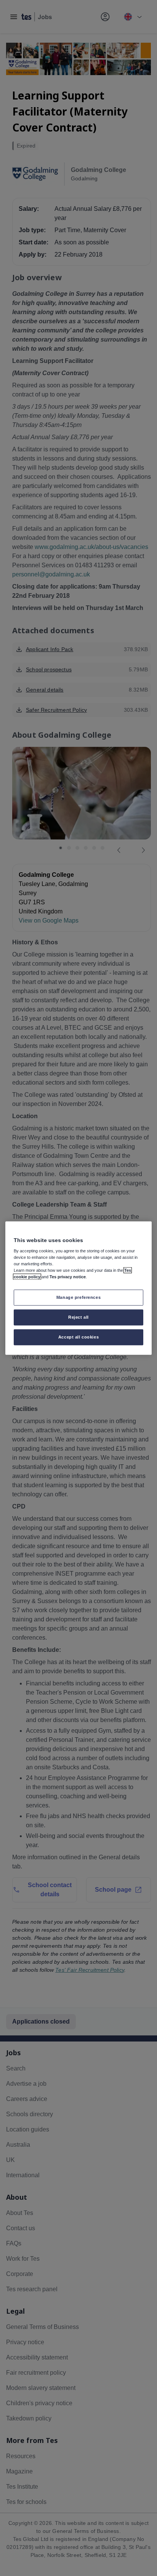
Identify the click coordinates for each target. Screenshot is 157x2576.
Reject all (78, 1317)
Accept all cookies (78, 1337)
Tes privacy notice (68, 1277)
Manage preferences (78, 1297)
